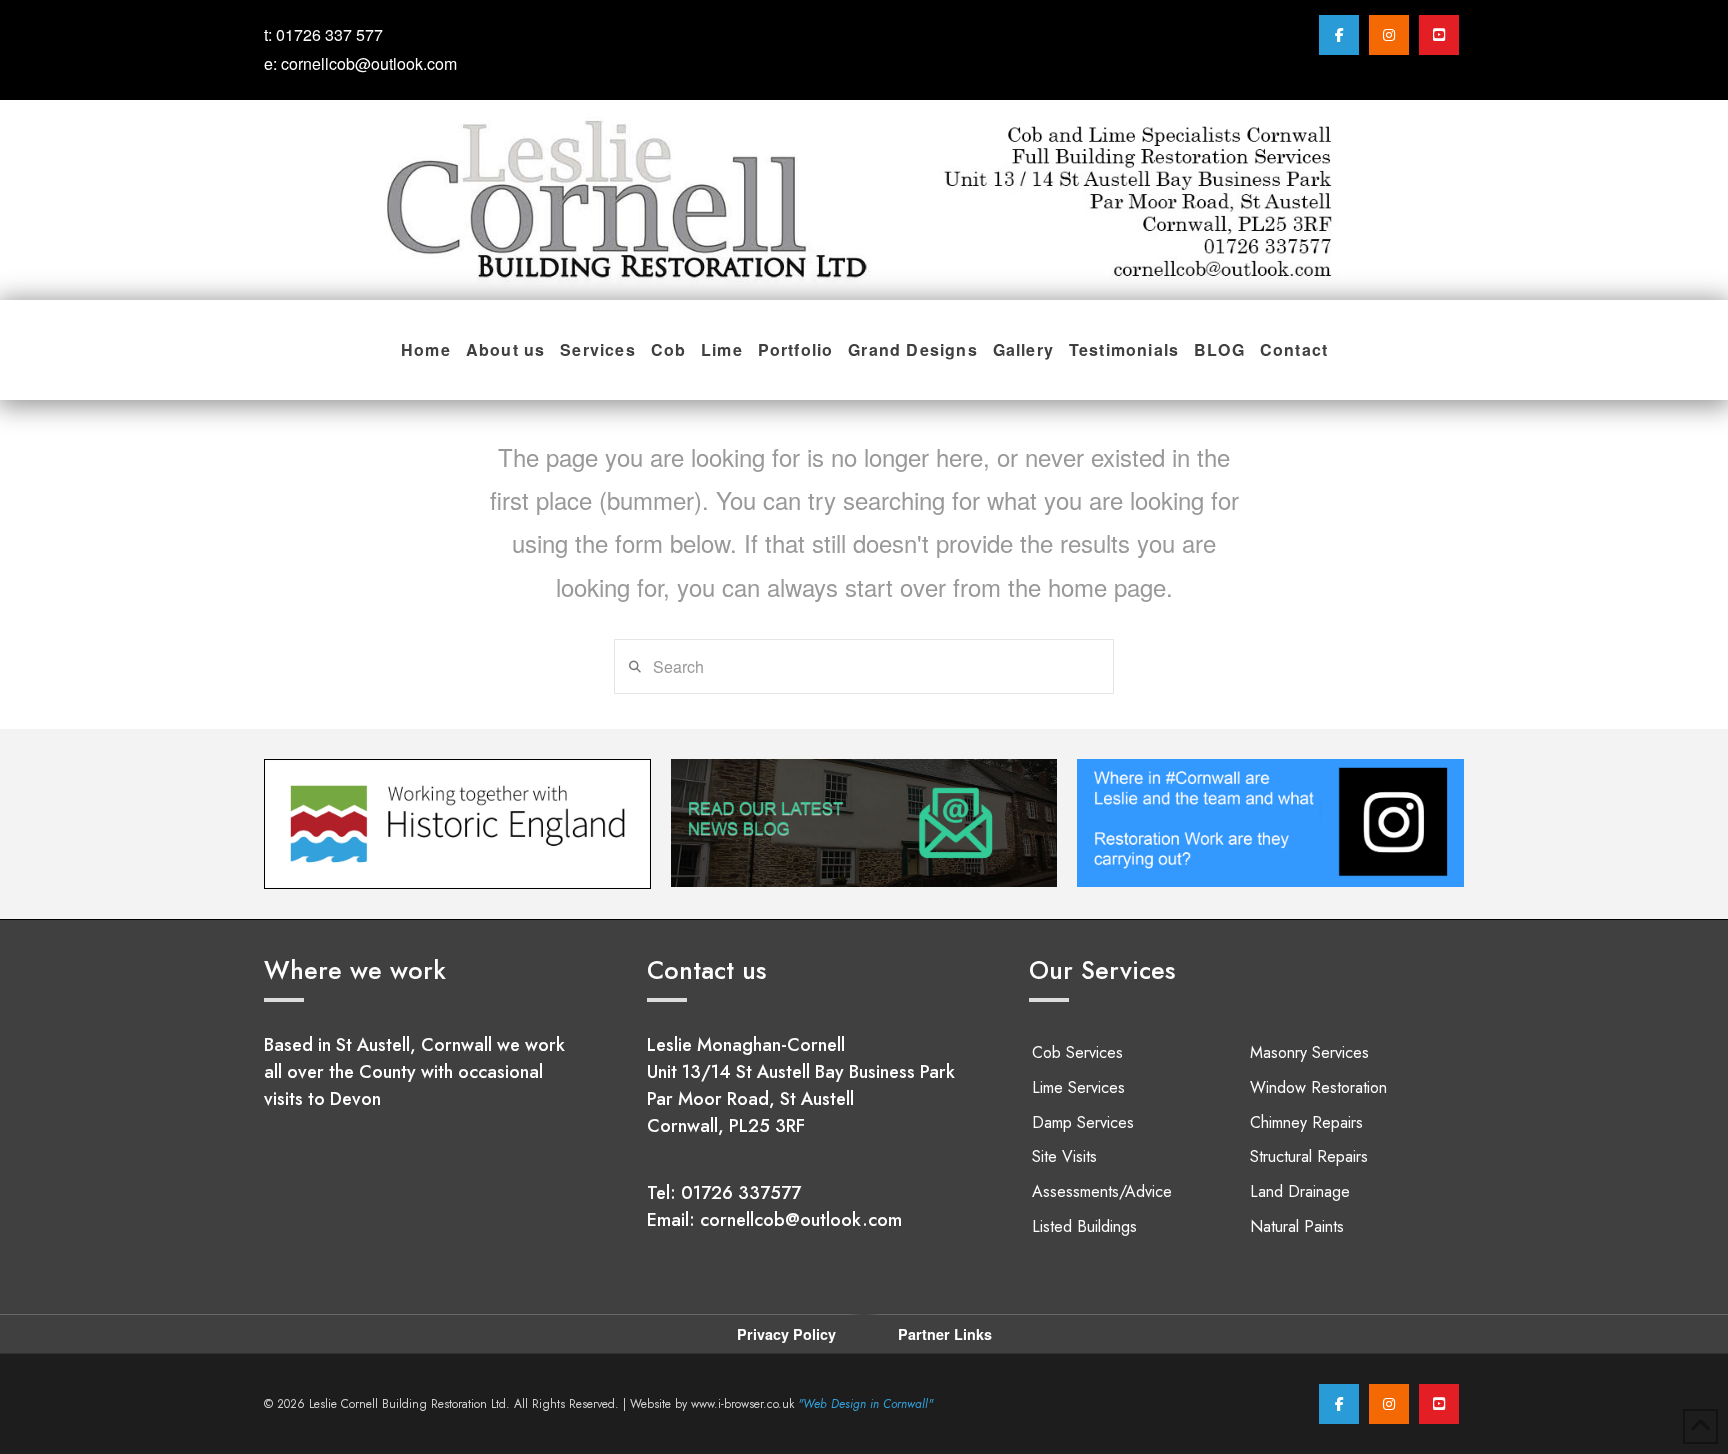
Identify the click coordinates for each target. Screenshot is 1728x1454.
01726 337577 (741, 1193)
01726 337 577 (329, 34)
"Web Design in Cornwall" (865, 1404)
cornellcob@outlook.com (369, 63)
